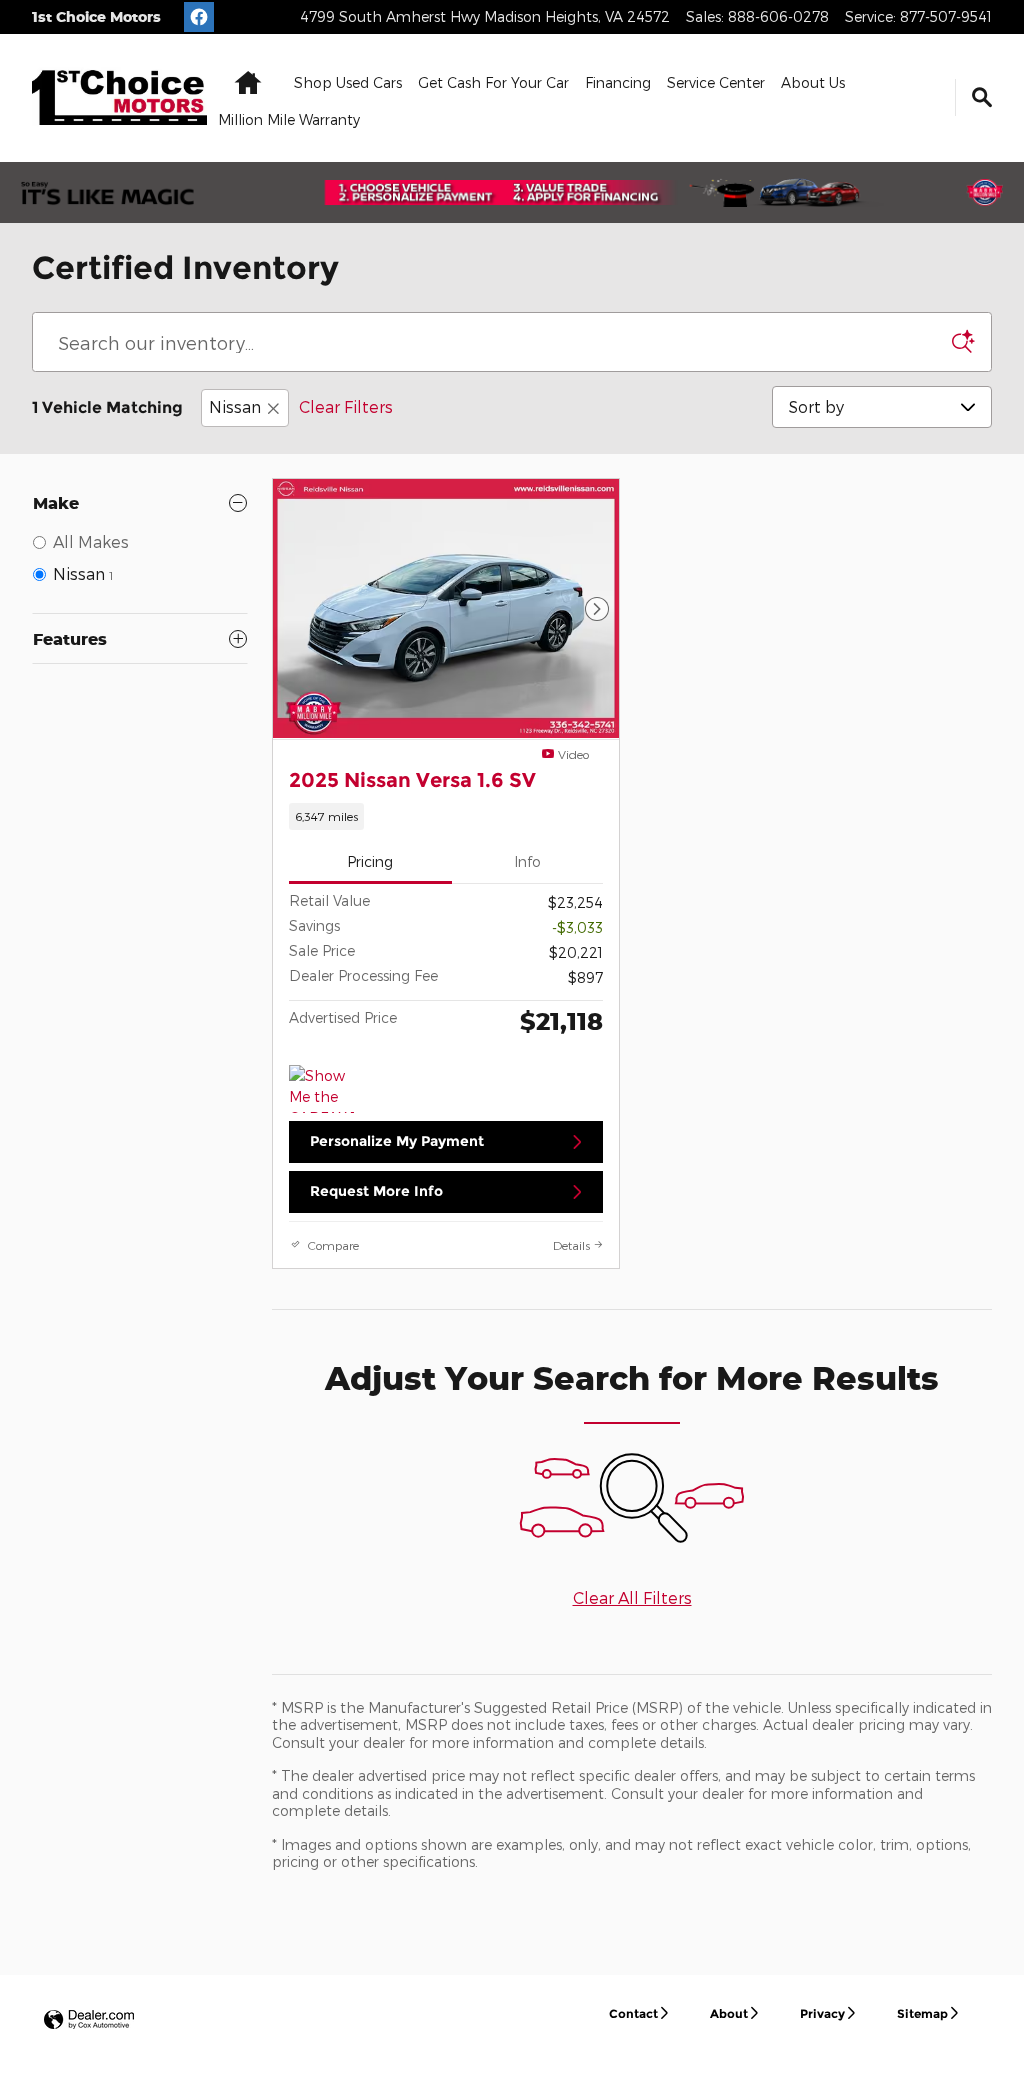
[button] (446, 816)
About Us (813, 82)
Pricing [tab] (370, 861)
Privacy (822, 2013)
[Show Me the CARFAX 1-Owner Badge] (326, 1089)
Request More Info (376, 1191)
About (729, 2013)
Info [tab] (527, 861)
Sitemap (922, 2013)
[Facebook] (199, 17)
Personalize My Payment (397, 1141)
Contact (633, 2013)
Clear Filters (346, 406)
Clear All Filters (632, 1597)
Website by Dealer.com (89, 2020)
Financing (618, 82)
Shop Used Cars (348, 82)
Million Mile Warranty (289, 119)
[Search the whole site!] (982, 97)
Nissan (235, 406)
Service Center (716, 82)
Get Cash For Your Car (493, 82)
